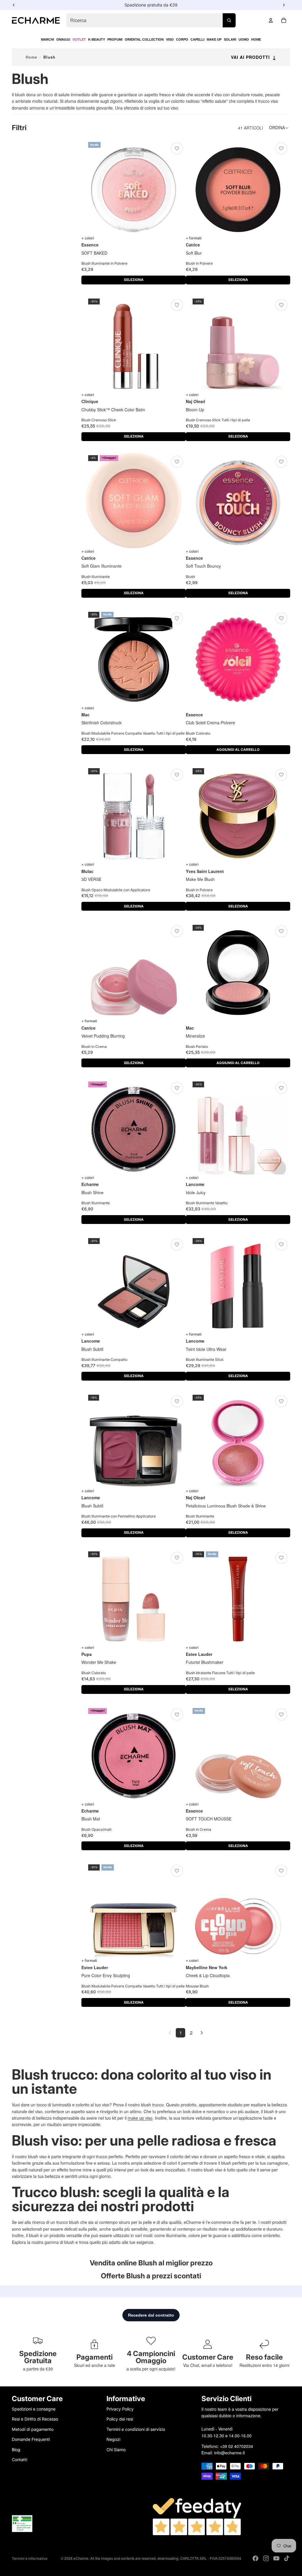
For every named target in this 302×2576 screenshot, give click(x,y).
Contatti (19, 2459)
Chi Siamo (116, 2449)
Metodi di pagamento (33, 2429)
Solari (230, 39)
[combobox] (151, 20)
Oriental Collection (144, 39)
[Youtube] (276, 2558)
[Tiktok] (287, 2558)
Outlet (79, 39)
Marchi (47, 39)
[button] (280, 128)
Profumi (115, 39)
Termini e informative (30, 2558)
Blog (16, 2449)
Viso (170, 39)
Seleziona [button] (134, 280)
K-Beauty (97, 39)
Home (256, 39)
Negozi (113, 2439)
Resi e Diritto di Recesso (35, 2419)
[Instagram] (266, 2558)
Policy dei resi (120, 2419)
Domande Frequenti (31, 2439)
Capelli (197, 39)
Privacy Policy (120, 2409)
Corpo (182, 39)
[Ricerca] (229, 20)
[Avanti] (202, 2033)
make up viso (140, 2118)
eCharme (81, 2558)
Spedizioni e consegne (34, 2409)
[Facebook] (255, 2558)
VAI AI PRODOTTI (254, 57)
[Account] (271, 20)
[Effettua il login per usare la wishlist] (177, 148)
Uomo (244, 39)
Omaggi (63, 39)
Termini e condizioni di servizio (136, 2429)
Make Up (214, 39)
